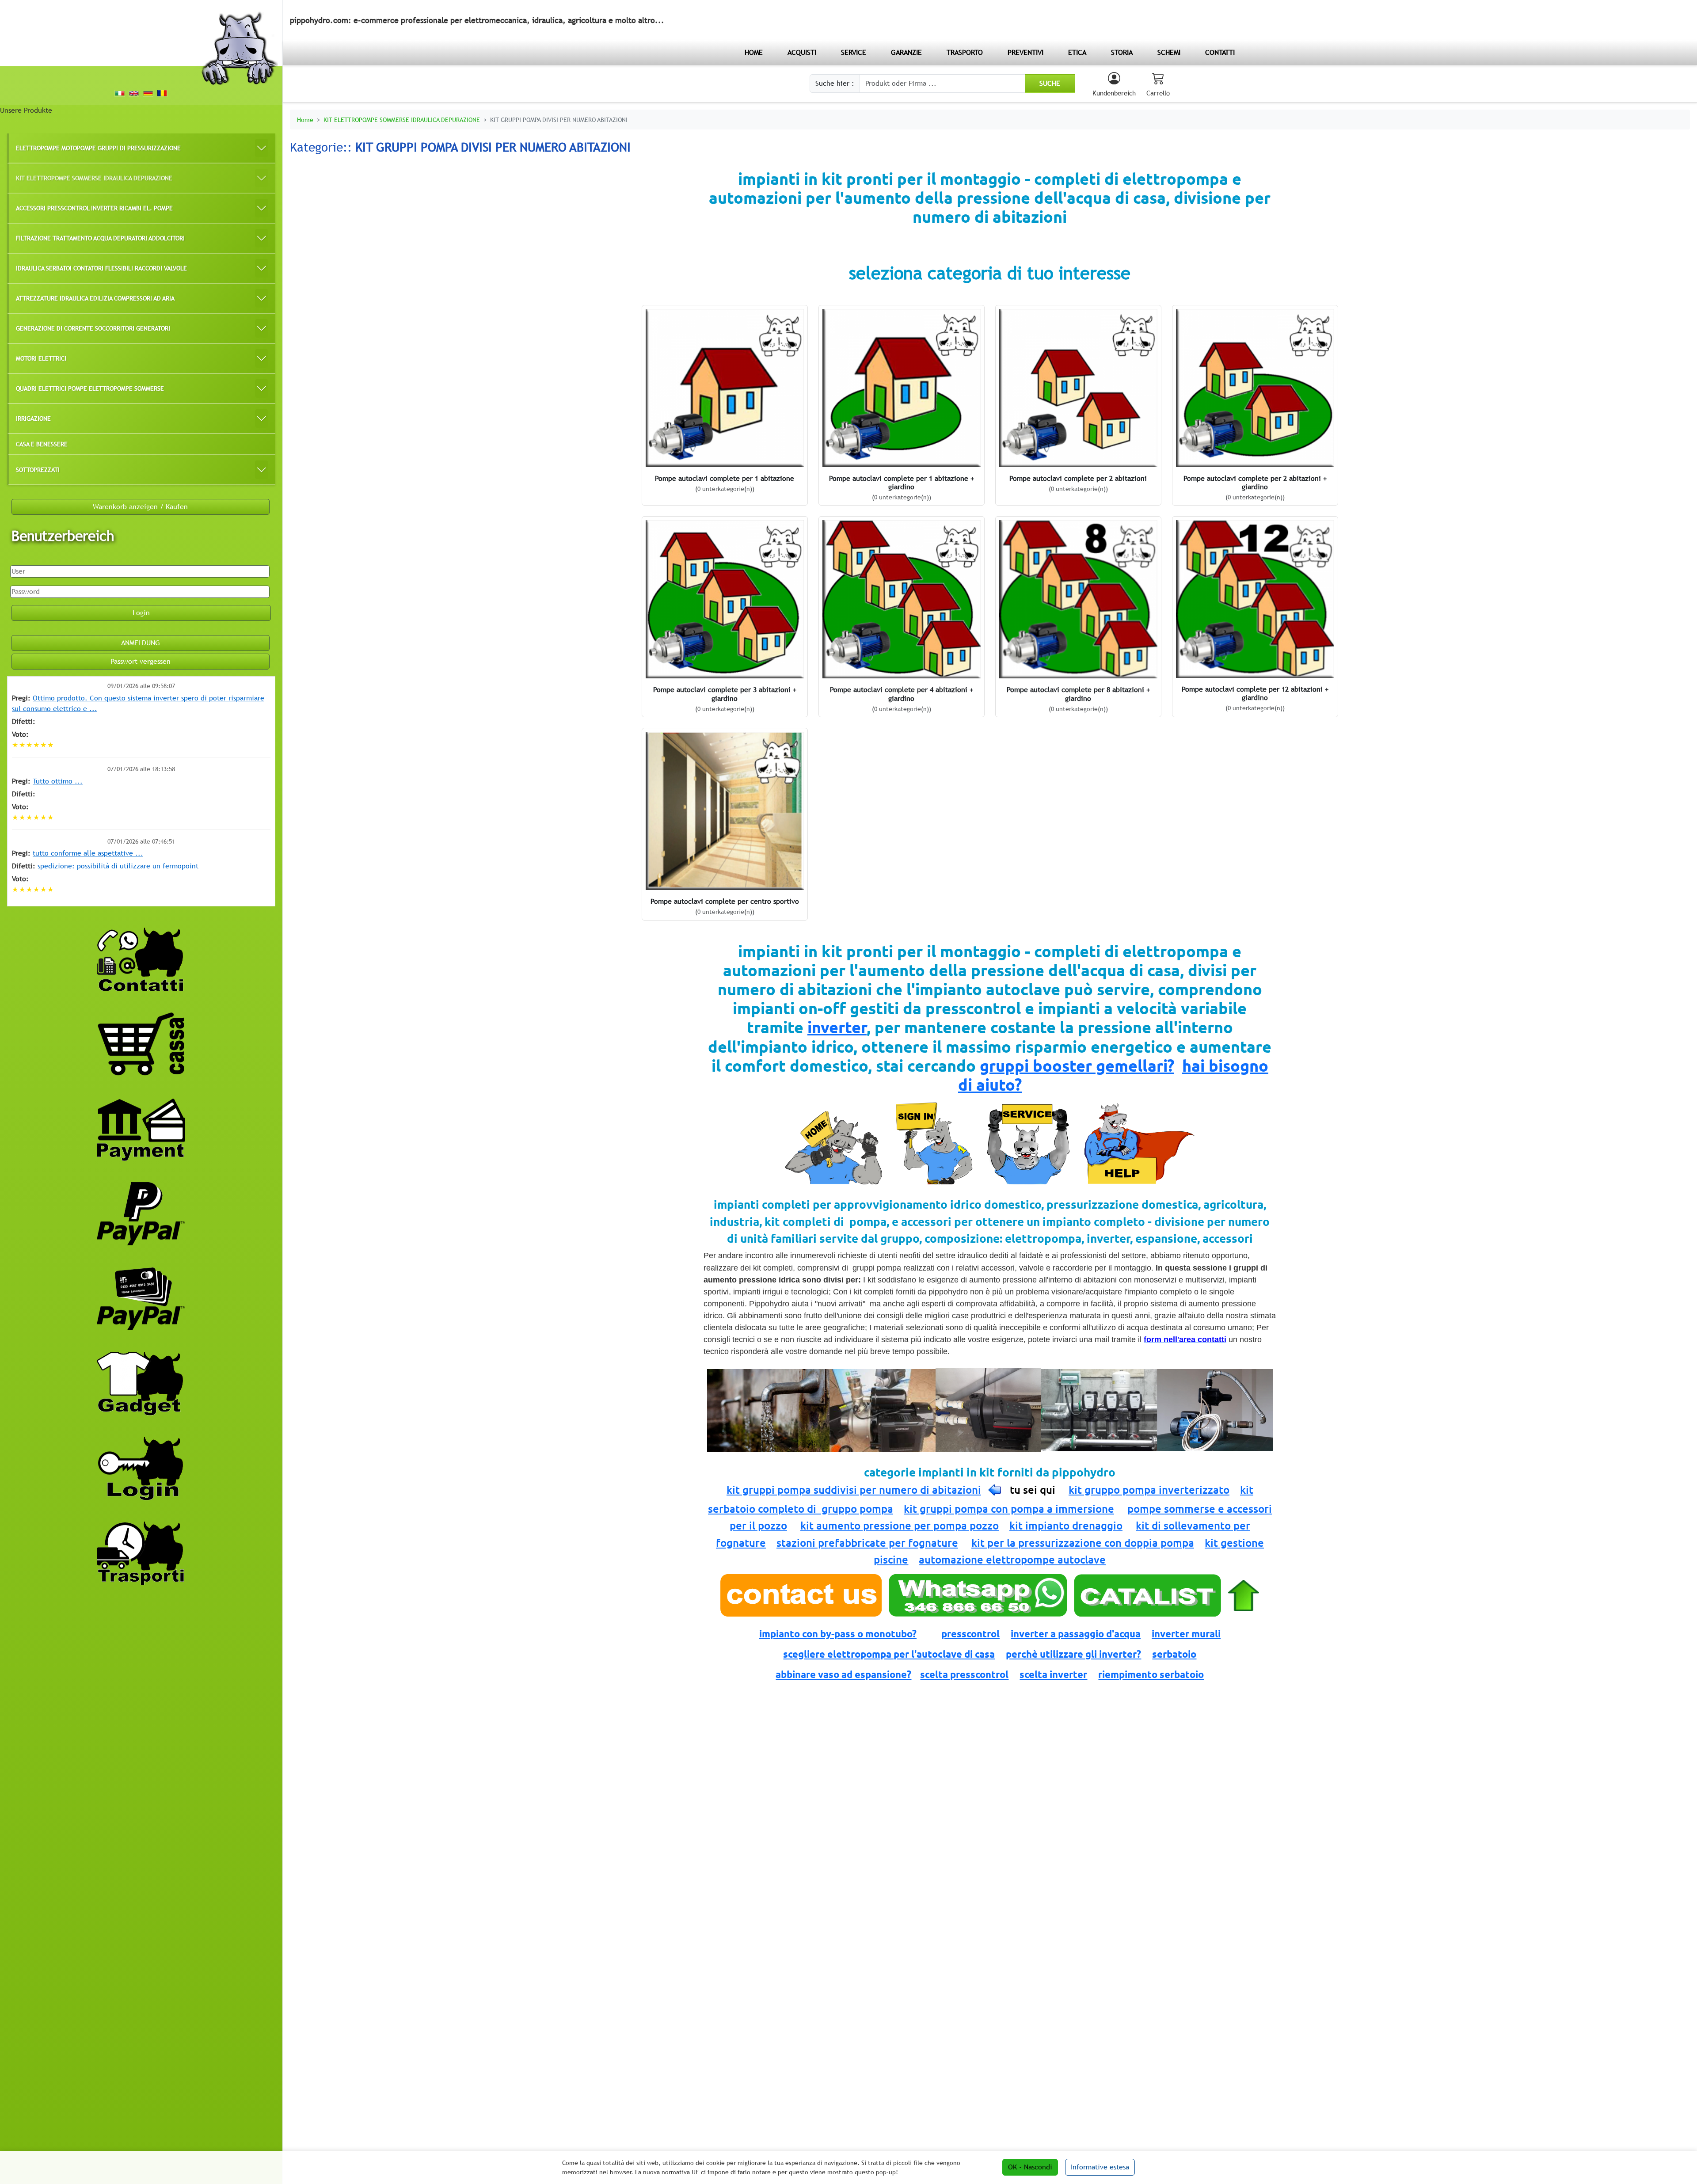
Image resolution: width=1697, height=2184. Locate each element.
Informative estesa (1100, 2167)
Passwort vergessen (141, 661)
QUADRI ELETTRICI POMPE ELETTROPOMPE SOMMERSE (90, 388)
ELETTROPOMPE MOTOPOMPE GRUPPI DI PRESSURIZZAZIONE (98, 148)
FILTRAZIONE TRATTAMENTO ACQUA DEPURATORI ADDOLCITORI (100, 238)
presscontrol (970, 1634)
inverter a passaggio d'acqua (1076, 1634)
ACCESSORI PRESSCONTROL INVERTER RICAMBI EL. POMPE (94, 208)
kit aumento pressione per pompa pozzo (900, 1526)
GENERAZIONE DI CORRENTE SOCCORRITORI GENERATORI (93, 328)
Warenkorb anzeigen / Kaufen (140, 507)
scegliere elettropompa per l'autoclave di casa (889, 1654)
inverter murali (1186, 1634)
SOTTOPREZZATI (38, 470)
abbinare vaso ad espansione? (843, 1674)
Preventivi (1025, 52)
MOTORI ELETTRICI (41, 358)
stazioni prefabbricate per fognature (867, 1543)
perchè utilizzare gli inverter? (1073, 1654)
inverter (837, 1027)
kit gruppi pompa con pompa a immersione (1009, 1509)
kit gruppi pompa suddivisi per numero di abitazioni (854, 1490)
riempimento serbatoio (1151, 1674)
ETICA (1077, 52)
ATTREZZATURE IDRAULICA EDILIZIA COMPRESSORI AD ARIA (95, 298)
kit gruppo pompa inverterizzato (1149, 1490)
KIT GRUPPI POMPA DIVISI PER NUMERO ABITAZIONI (559, 120)
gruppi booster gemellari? (1077, 1066)
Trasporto (965, 52)
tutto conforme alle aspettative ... (88, 853)
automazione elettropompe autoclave (1012, 1560)
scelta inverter (1053, 1674)
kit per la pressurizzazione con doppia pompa (1083, 1543)
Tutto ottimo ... (58, 781)
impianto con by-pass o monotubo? (838, 1634)
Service (854, 52)
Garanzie (906, 52)
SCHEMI (1169, 52)
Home (305, 120)
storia (1122, 52)
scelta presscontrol (964, 1674)
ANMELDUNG (141, 643)
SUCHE (1050, 83)
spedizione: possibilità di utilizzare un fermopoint (118, 866)
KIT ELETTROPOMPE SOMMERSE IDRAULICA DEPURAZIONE (94, 178)
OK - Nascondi (1030, 2167)
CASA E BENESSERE (42, 444)
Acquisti (802, 52)
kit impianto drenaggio (1066, 1526)
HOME (754, 52)
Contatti (1220, 52)
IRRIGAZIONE (33, 418)
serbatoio (1174, 1654)
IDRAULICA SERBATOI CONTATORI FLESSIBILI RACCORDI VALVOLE (101, 268)
